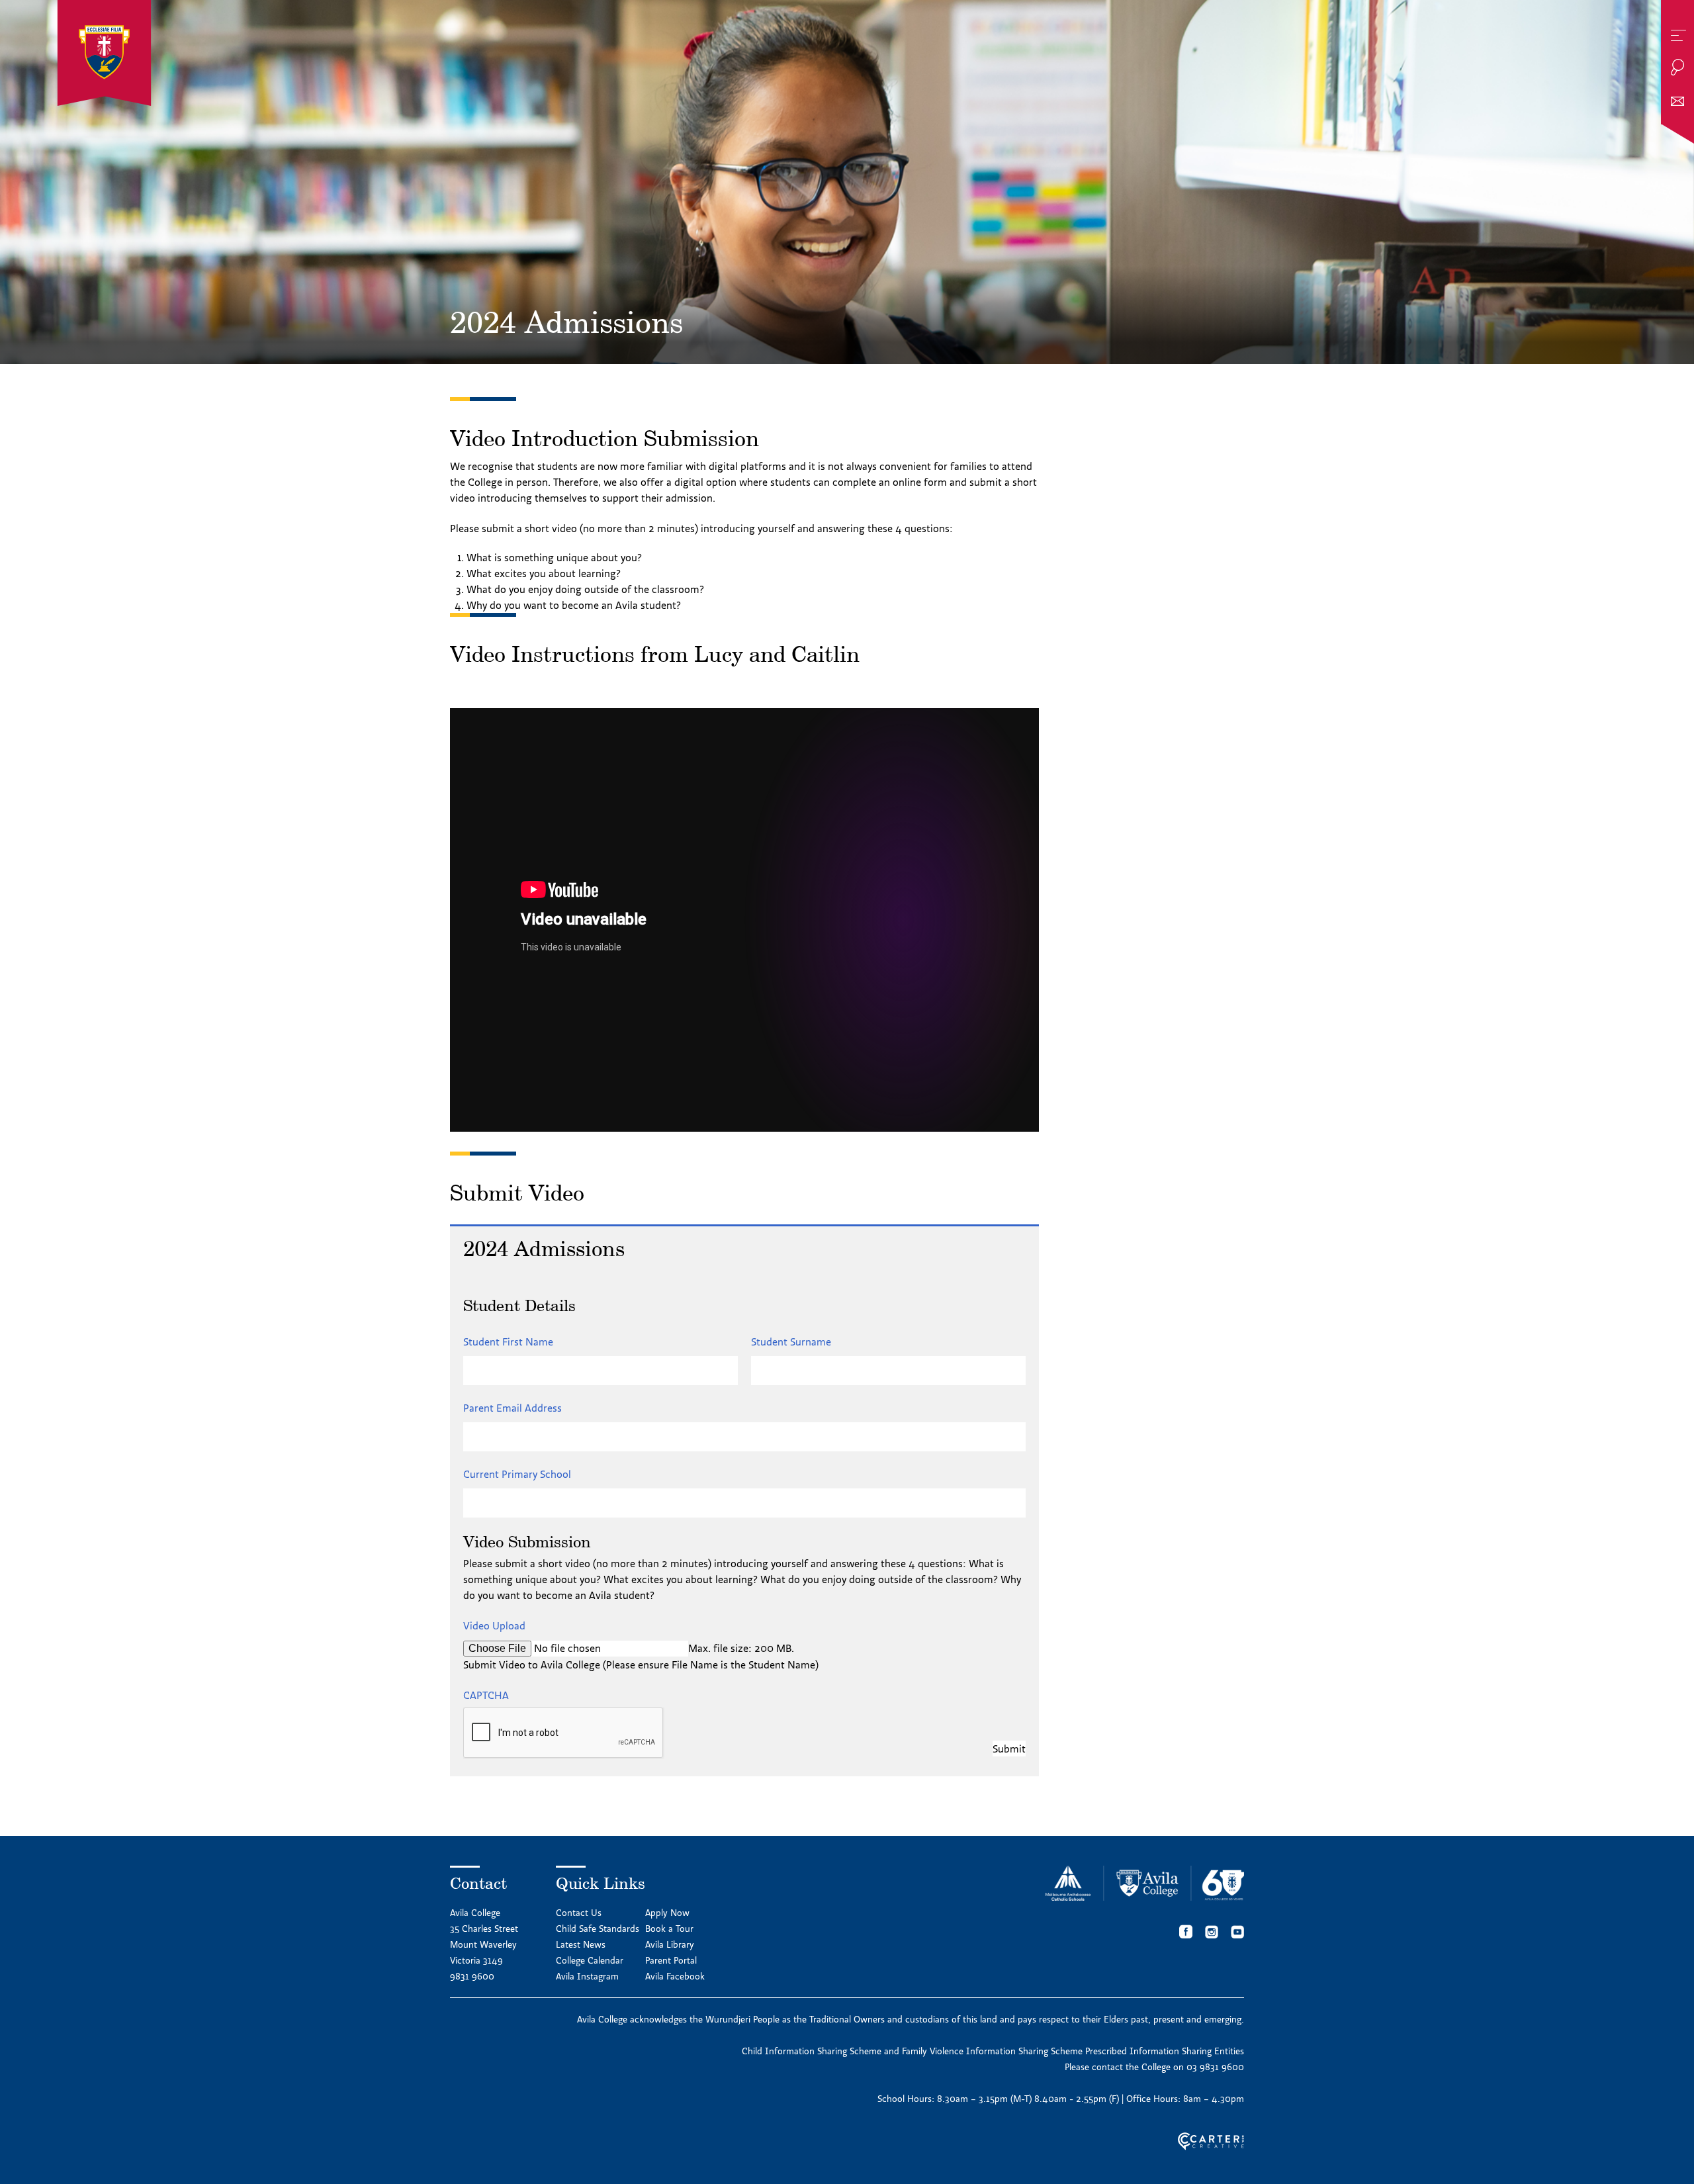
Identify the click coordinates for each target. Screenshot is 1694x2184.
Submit (1009, 1749)
